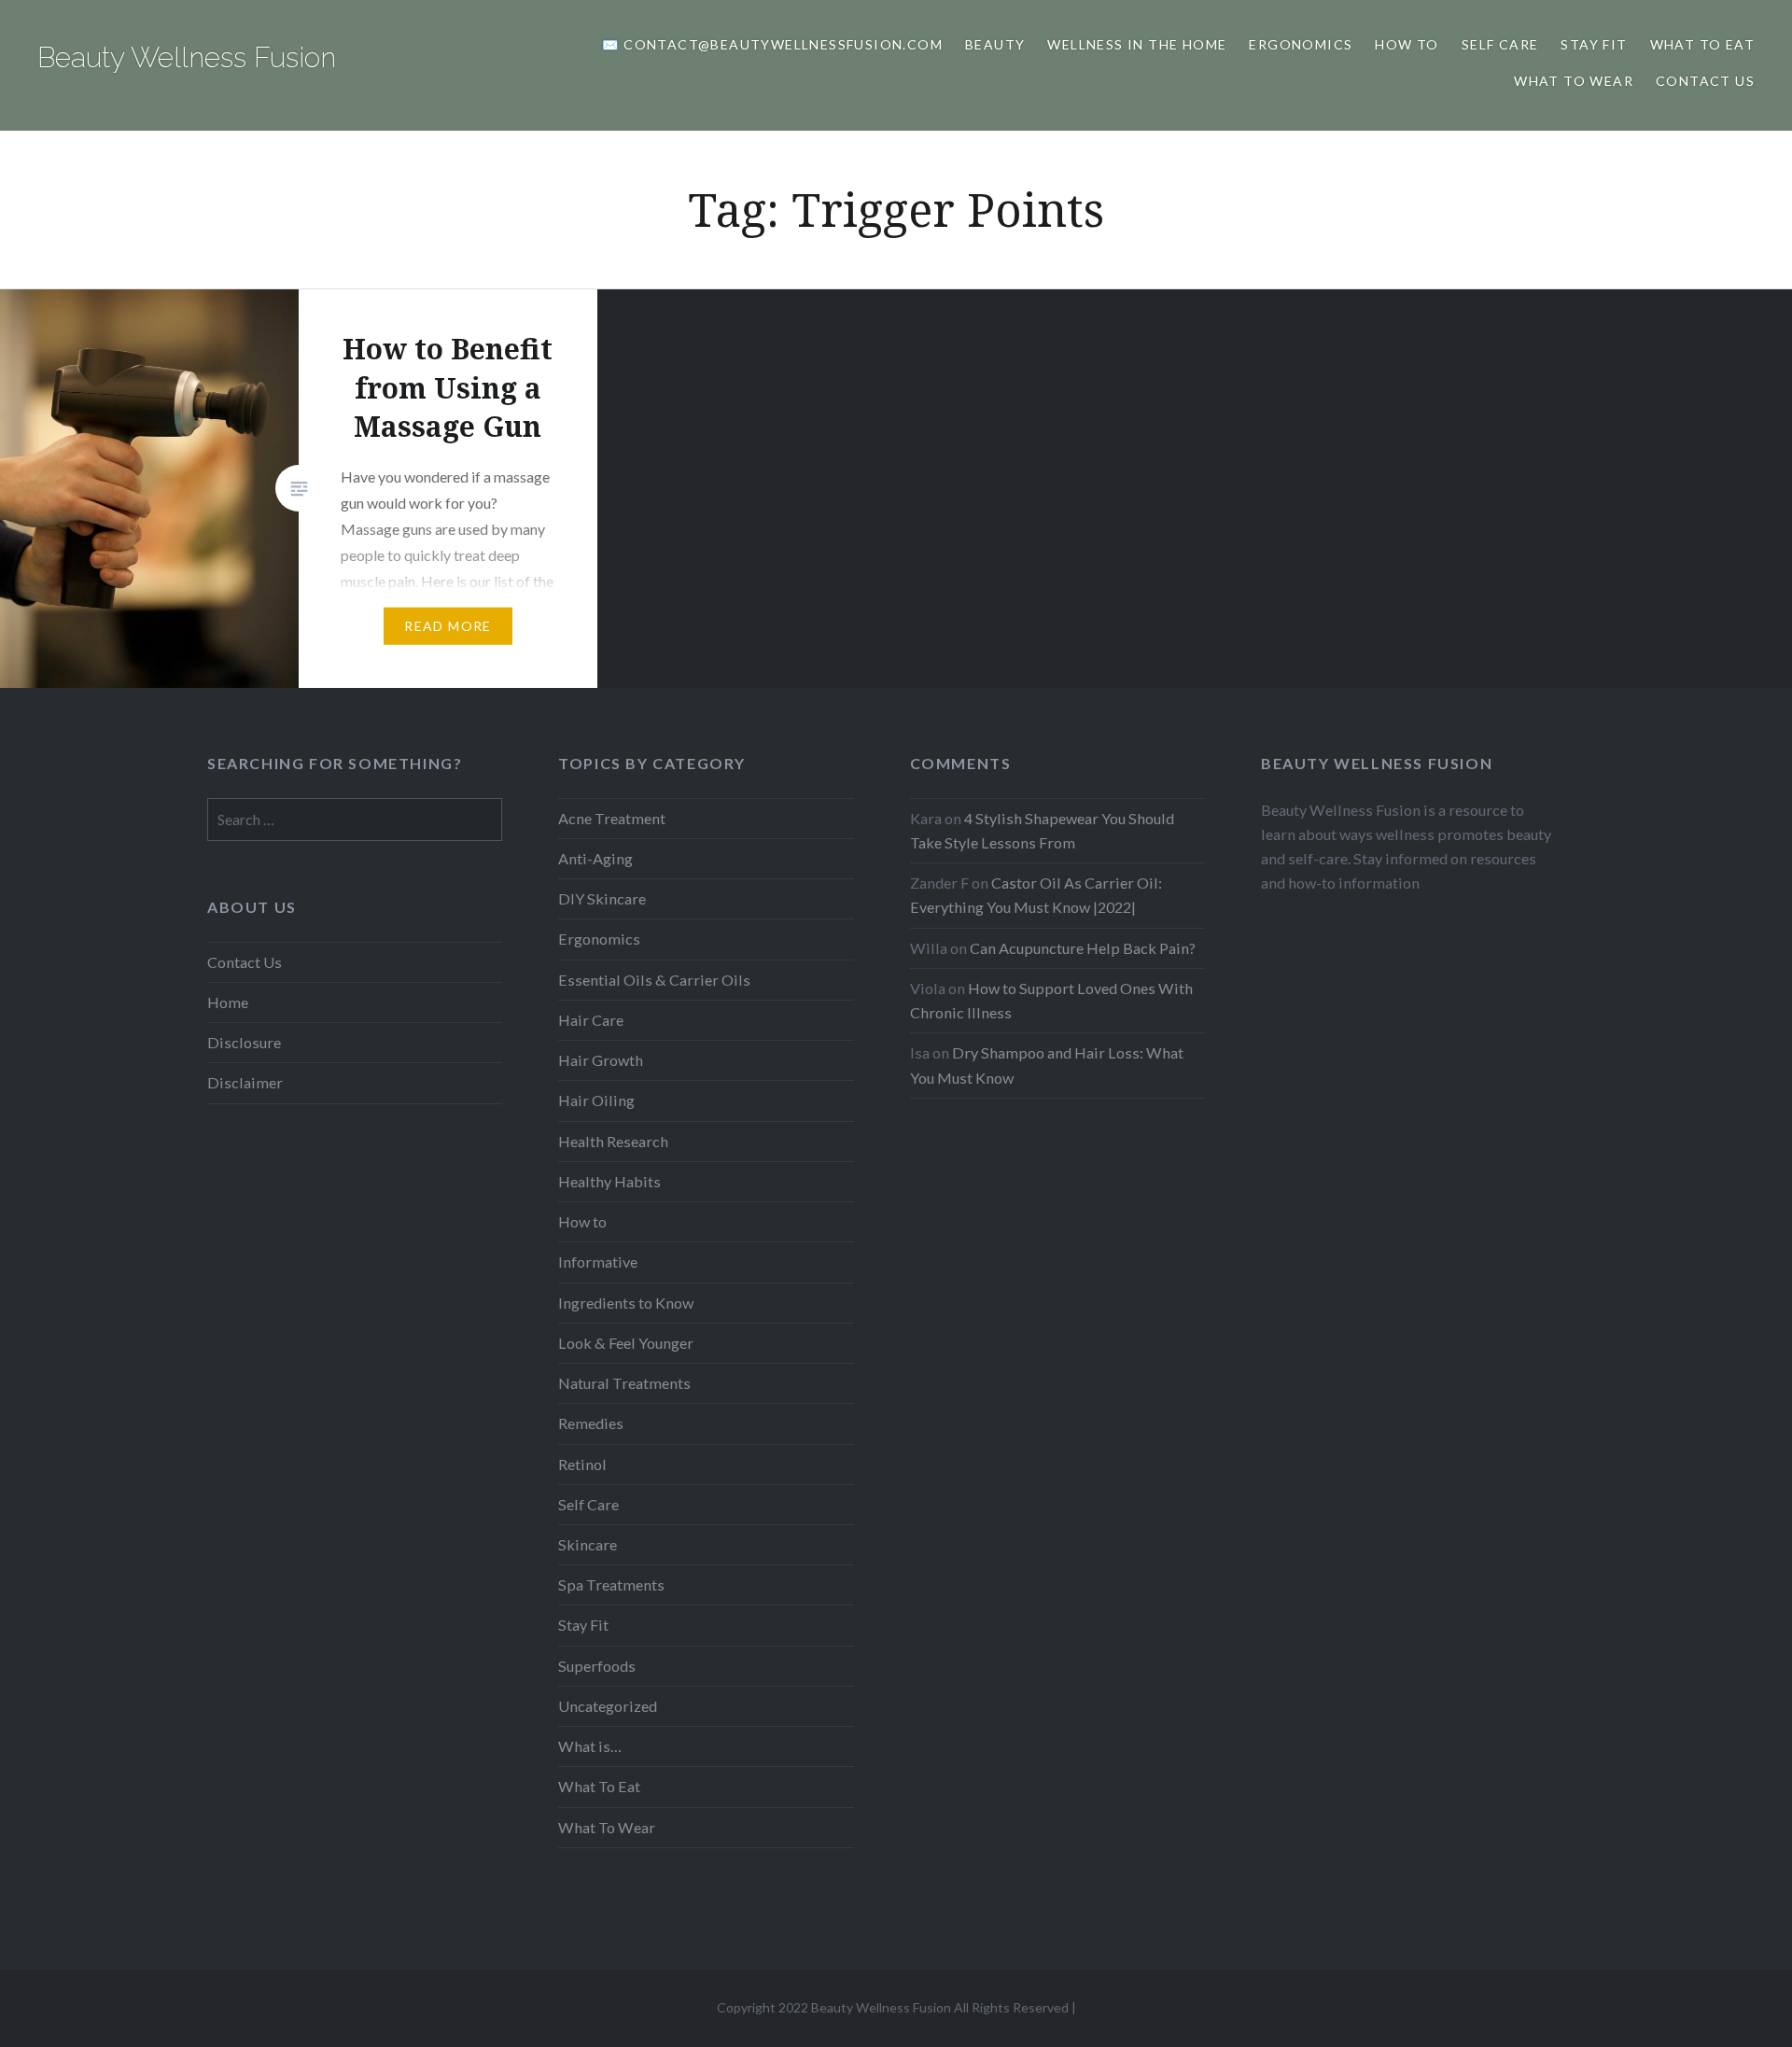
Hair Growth (601, 1060)
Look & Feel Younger (626, 1343)
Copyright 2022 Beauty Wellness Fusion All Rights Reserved (893, 2007)
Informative (598, 1262)
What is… (590, 1746)
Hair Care (591, 1020)
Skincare (588, 1544)
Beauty (995, 44)
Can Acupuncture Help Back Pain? (1083, 948)
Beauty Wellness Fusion (187, 57)
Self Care (1500, 44)
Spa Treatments (611, 1584)
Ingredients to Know (626, 1303)
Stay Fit (1594, 44)
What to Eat (1702, 44)
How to (1407, 44)
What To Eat (599, 1786)
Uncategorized (608, 1706)
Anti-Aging (595, 858)
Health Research (613, 1141)
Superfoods (597, 1666)
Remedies (591, 1423)
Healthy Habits (609, 1181)
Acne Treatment (612, 818)
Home (228, 1002)
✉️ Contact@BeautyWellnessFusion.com (772, 44)
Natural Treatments (624, 1383)
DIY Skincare (602, 898)
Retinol (582, 1464)
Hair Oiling (596, 1100)
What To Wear (1574, 81)
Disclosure (244, 1042)
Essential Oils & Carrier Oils (654, 980)
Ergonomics (1301, 44)
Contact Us (1705, 81)
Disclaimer (245, 1082)
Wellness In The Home (1137, 44)
